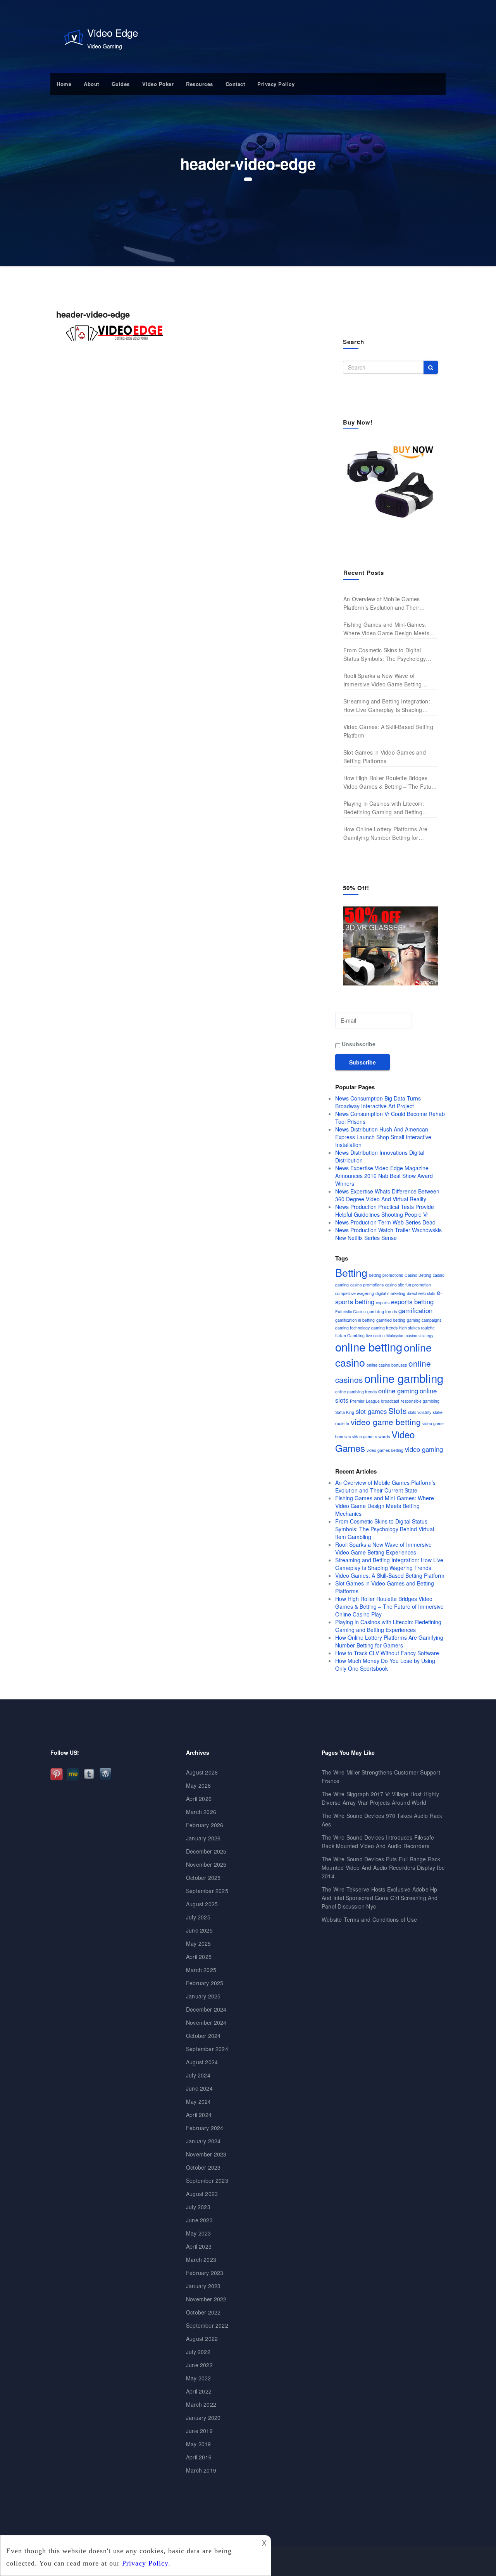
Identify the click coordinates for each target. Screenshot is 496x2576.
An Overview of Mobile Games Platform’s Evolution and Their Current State (381, 603)
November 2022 (206, 2299)
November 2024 (206, 2022)
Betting (351, 1272)
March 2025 (201, 1970)
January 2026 (203, 1838)
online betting (369, 1346)
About (91, 84)
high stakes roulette (417, 1328)
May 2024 (199, 2101)
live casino (375, 1335)
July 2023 (198, 2207)
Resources (200, 84)
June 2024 (199, 2088)
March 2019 (201, 2470)
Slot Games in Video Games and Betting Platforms (385, 757)
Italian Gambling (350, 1335)
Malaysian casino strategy (410, 1335)
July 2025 (198, 1917)
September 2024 (207, 2049)
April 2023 (199, 2246)
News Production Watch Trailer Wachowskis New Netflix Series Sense (388, 1234)
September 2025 (207, 1891)
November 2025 (206, 1864)
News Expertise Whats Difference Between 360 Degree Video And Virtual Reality (387, 1195)
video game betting (386, 1422)
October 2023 (203, 2167)
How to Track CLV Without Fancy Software (387, 1653)
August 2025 (202, 1904)
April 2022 (199, 2391)
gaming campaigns (424, 1320)
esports (383, 1303)
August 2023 (202, 2194)
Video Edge (113, 32)
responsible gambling (420, 1401)
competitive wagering (355, 1293)
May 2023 (199, 2233)
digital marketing (390, 1293)
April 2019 (199, 2457)
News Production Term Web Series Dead (385, 1222)
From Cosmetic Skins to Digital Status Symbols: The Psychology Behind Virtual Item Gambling (385, 654)
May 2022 (199, 2378)
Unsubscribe (358, 1044)
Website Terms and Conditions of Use (369, 1919)
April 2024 (199, 2115)
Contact (235, 84)
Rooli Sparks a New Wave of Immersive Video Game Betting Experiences (383, 680)
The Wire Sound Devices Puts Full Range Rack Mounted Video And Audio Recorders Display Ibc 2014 (383, 1868)
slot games (371, 1411)
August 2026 (202, 1772)
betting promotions (386, 1275)
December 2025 (206, 1851)
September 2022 (207, 2325)
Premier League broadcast (375, 1401)
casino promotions (367, 1285)
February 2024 (205, 2128)
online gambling (404, 1378)
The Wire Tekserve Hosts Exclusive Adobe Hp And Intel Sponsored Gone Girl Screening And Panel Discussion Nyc (380, 1898)
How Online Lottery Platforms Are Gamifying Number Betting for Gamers (385, 833)
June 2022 (199, 2365)
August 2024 (202, 2062)
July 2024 (198, 2075)
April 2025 (199, 1957)
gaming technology (352, 1328)
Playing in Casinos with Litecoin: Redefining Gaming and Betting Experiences (384, 808)
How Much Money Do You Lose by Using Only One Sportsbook (385, 1665)
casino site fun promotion (408, 1285)
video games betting (385, 1450)
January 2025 (203, 1996)
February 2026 (205, 1825)
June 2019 (199, 2431)
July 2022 (198, 2352)
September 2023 (207, 2180)
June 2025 (199, 1930)
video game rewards (371, 1437)
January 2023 (203, 2286)
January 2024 (203, 2141)
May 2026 (199, 1785)
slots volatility (420, 1412)
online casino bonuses (387, 1365)
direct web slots (421, 1293)
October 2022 (203, 2312)
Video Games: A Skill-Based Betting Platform (388, 731)
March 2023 (201, 2260)
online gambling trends (356, 1392)
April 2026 (199, 1799)
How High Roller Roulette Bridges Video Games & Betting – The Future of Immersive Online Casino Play (390, 782)
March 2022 (201, 2404)
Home (64, 84)
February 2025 (205, 1983)
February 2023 (205, 2273)
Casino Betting (418, 1275)
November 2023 (206, 2154)
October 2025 (203, 1878)
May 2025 (199, 1943)
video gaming (424, 1449)
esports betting (412, 1302)
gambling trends (382, 1311)
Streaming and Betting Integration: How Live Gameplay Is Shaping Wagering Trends (387, 706)
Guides (121, 84)
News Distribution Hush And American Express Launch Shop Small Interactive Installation (383, 1137)
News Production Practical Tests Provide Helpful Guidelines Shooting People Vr (385, 1211)
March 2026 (201, 1812)
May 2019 (199, 2444)
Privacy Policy (276, 84)
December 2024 (206, 2009)
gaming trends (384, 1328)
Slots (397, 1410)
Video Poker (158, 84)
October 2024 (203, 2036)
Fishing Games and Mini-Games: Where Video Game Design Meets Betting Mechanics (386, 629)
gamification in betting (355, 1320)
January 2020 (203, 2418)
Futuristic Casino (350, 1311)
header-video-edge (93, 314)
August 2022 (202, 2339)
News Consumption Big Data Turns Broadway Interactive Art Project (378, 1102)
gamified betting (391, 1320)
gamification (415, 1310)
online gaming (398, 1391)
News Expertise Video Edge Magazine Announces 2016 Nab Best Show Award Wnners (384, 1176)
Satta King (345, 1412)
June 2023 (199, 2220)
